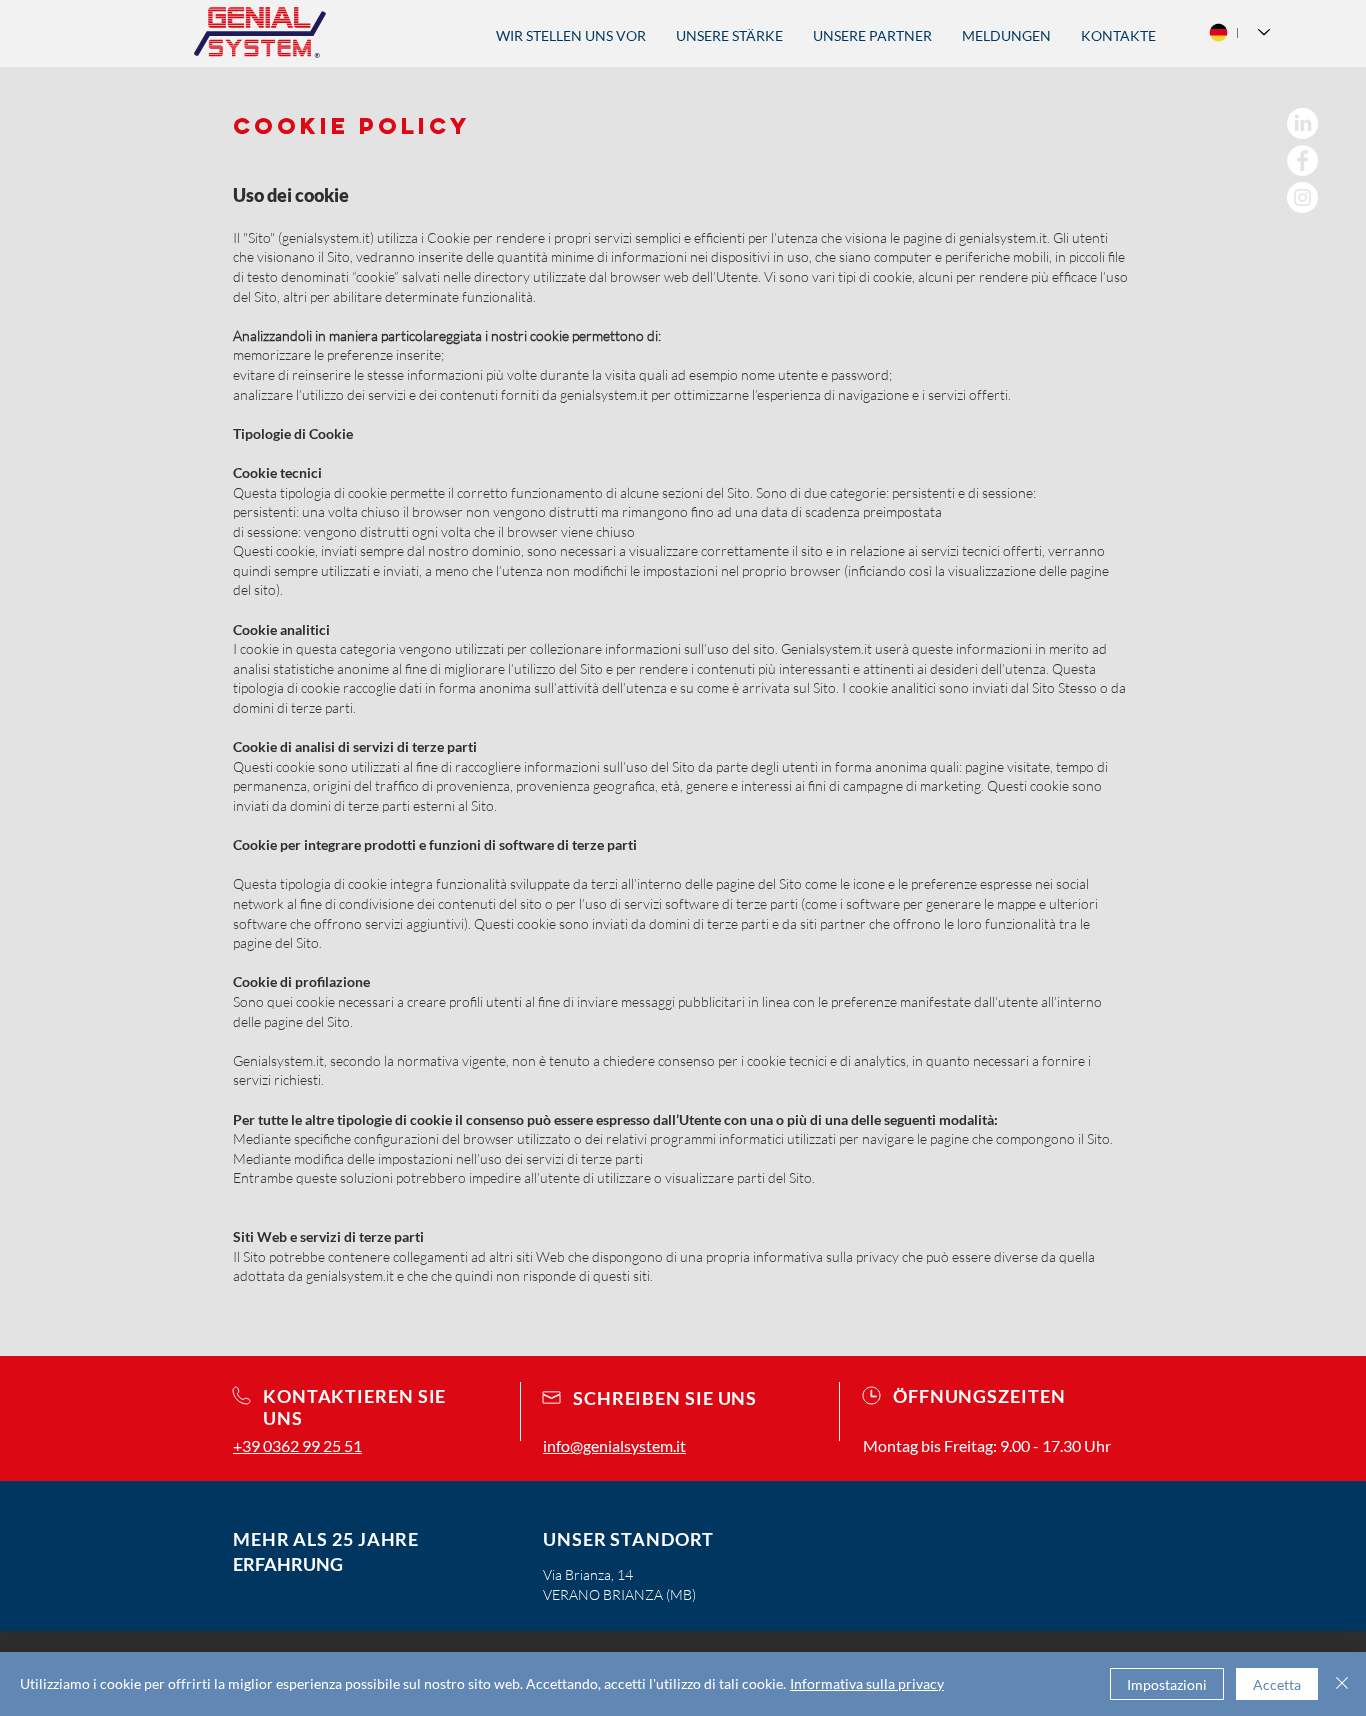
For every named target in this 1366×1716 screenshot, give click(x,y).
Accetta (1277, 1684)
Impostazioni (1167, 1684)
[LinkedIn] (1302, 123)
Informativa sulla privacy (867, 1683)
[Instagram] (1302, 197)
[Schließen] (1342, 1684)
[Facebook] (1302, 160)
